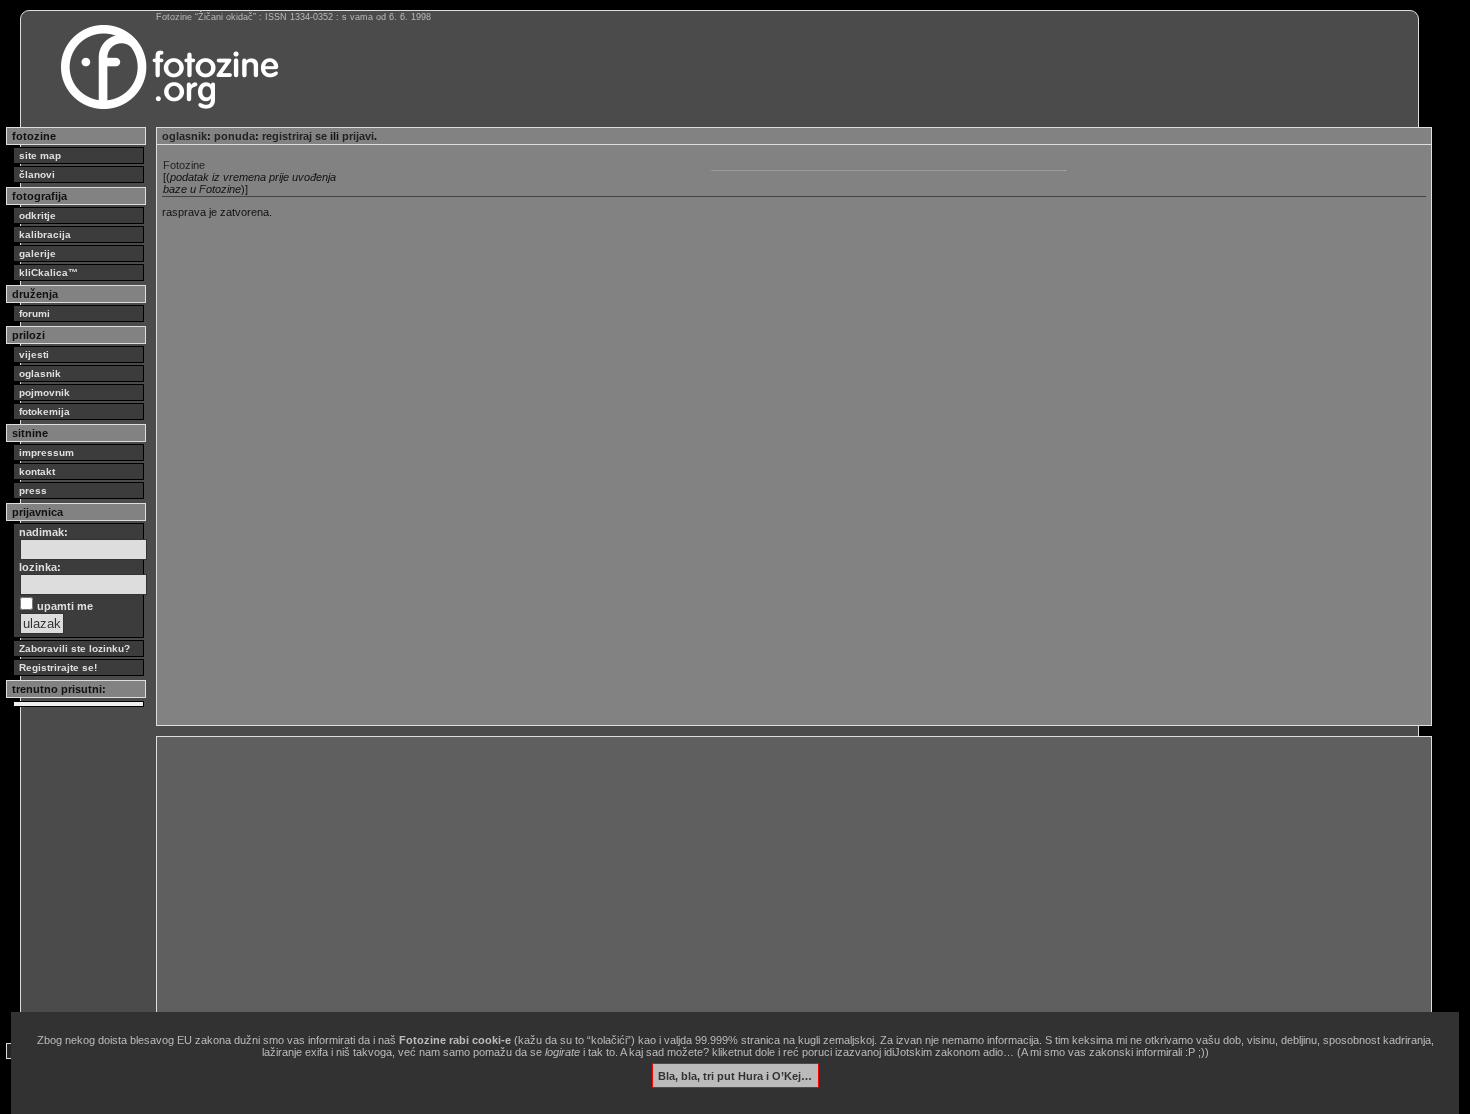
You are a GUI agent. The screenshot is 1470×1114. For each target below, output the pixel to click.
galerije (37, 253)
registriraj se (294, 136)
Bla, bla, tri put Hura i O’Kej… (735, 1075)
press (33, 490)
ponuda (234, 136)
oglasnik (40, 373)
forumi (34, 313)
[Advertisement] (762, 882)
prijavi (358, 136)
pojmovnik (44, 392)
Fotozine (184, 165)
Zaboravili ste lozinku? (74, 648)
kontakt (37, 471)
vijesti (34, 354)
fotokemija (44, 411)
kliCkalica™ (48, 272)
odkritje (37, 215)
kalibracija (45, 234)
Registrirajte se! (58, 667)
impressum (46, 452)
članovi (37, 174)
